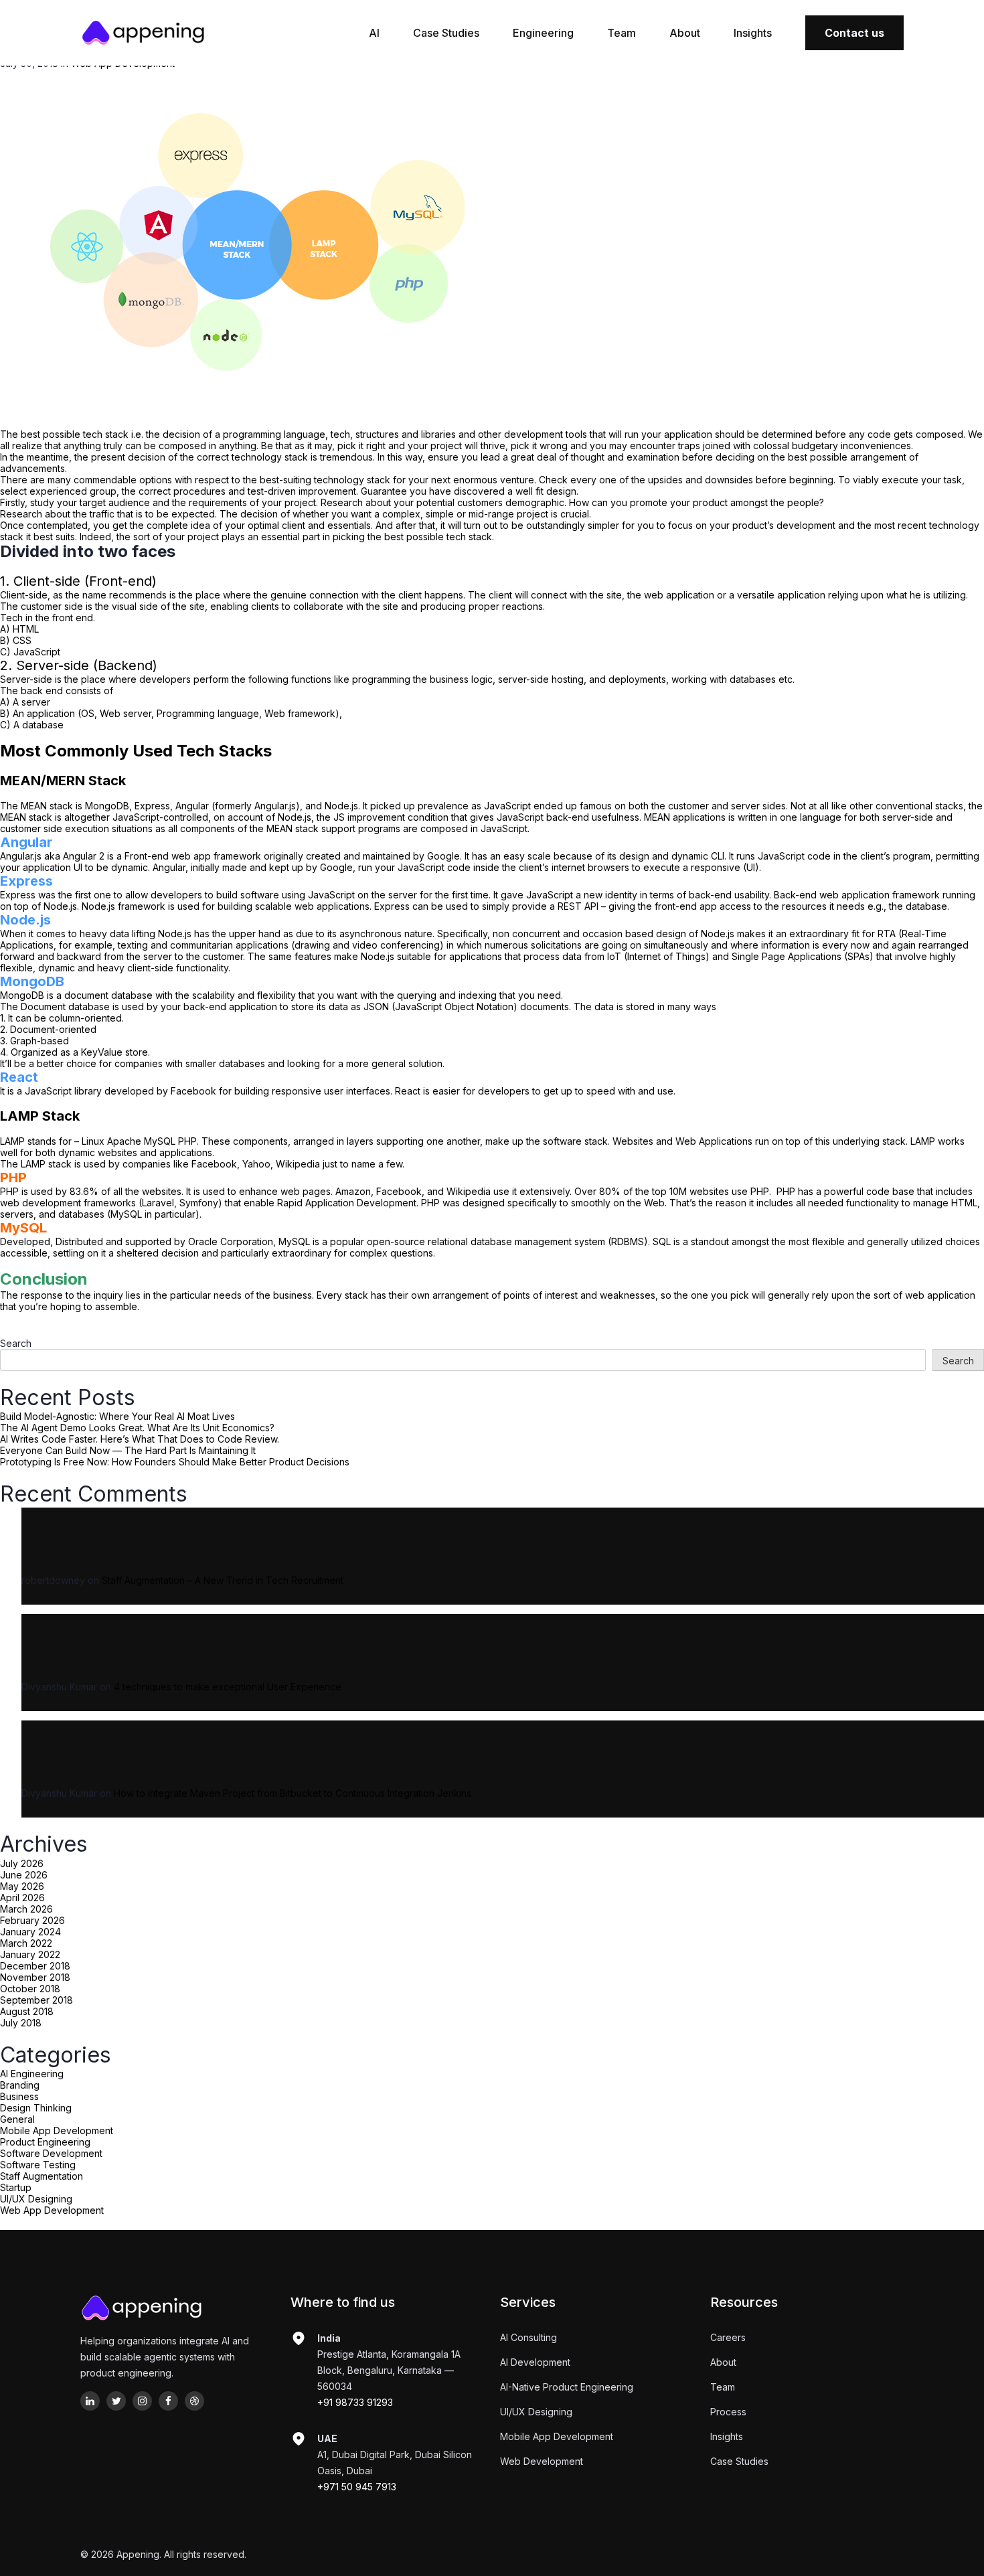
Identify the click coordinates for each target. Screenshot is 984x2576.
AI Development (535, 2362)
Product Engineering (45, 2142)
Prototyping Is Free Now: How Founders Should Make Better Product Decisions (175, 1462)
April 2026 (22, 1898)
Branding (20, 2085)
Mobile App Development (57, 2130)
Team (622, 33)
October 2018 (30, 1989)
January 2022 (30, 1954)
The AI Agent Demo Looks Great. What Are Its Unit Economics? (137, 1428)
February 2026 (32, 1920)
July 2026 (22, 1863)
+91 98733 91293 (355, 2402)
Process (728, 2412)
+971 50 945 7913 (357, 2487)
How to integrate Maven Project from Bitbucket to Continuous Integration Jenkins (293, 1793)
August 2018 (27, 2011)
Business (19, 2096)
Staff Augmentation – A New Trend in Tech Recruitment (223, 1580)
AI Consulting (528, 2337)
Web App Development (52, 2210)
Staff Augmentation (42, 2176)
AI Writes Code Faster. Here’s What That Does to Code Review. (140, 1439)
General (17, 2119)
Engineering (543, 33)
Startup (16, 2187)
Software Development (51, 2153)
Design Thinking (36, 2108)
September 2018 (36, 2000)
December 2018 (35, 1966)
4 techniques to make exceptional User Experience (228, 1687)
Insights (753, 33)
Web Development (542, 2461)
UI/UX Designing (36, 2199)
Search (16, 1343)
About (685, 33)
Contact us (854, 33)
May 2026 (22, 1886)
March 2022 (26, 1943)
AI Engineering (32, 2074)
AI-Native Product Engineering (567, 2387)
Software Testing (38, 2165)
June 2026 (24, 1875)
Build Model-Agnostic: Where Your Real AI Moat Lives (117, 1416)
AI (374, 33)
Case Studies (446, 33)
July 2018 (21, 2023)
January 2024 (30, 1932)
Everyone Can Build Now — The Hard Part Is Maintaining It (128, 1450)
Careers (728, 2337)
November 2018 (35, 1977)
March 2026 (26, 1909)
